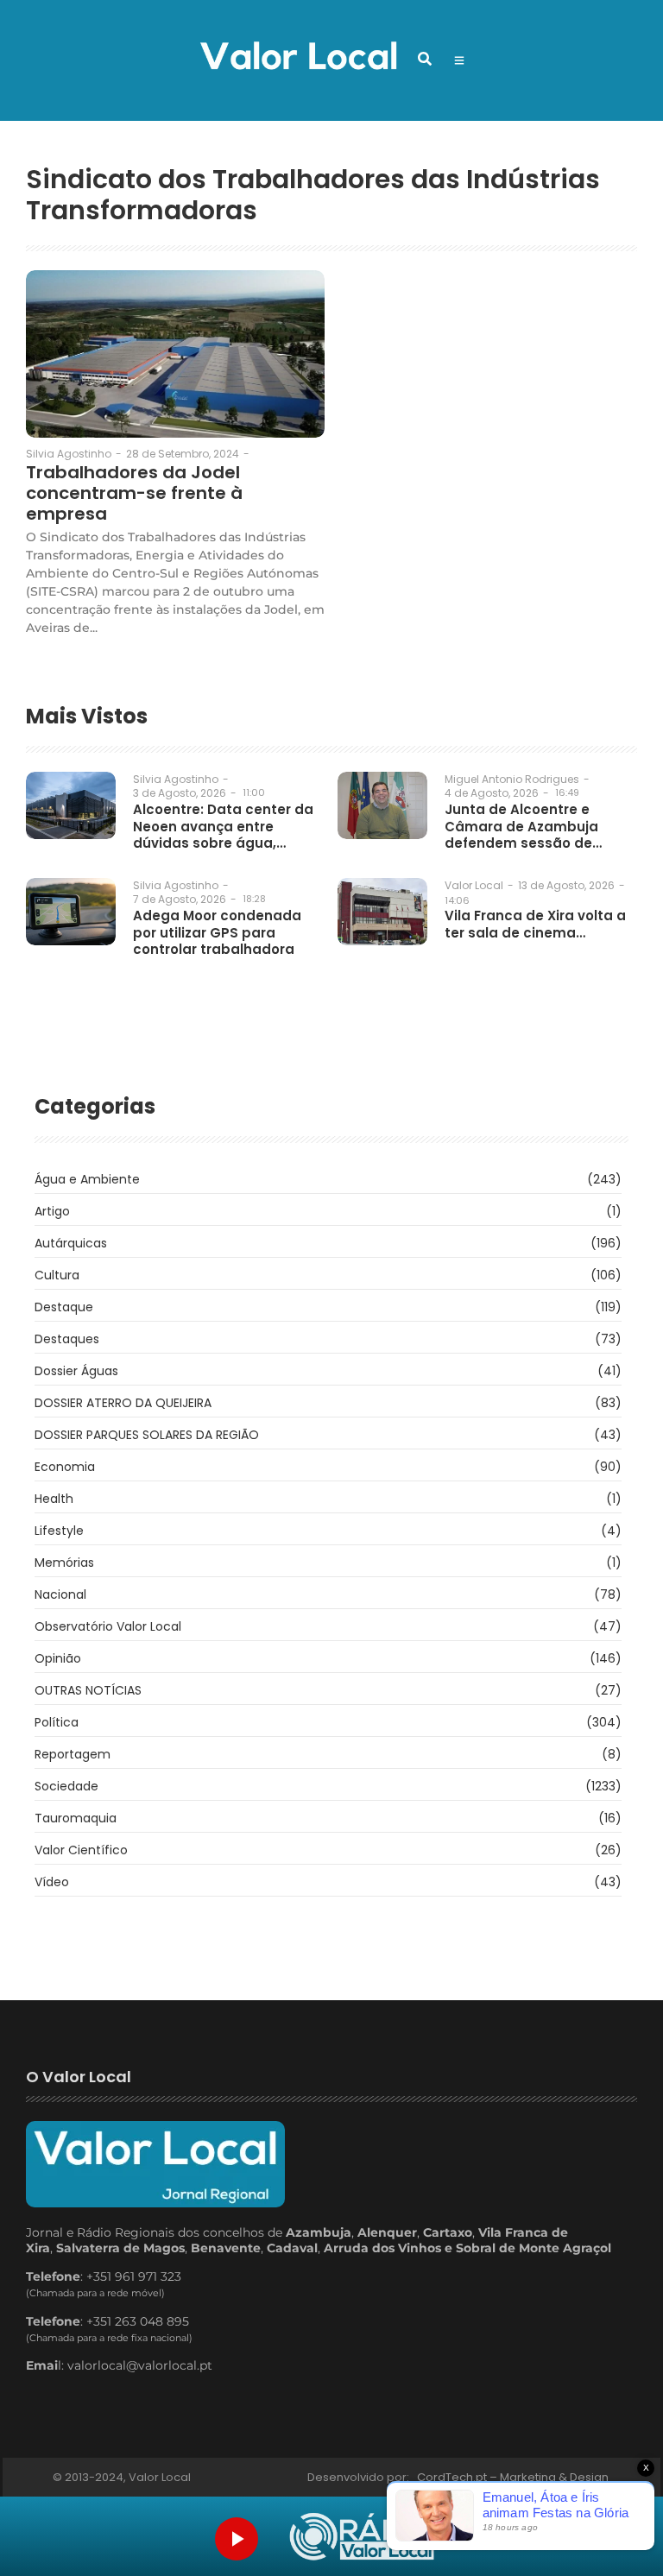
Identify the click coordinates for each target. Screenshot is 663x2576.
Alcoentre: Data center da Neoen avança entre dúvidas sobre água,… (223, 827)
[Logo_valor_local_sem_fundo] (298, 58)
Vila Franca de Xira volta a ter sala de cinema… (535, 924)
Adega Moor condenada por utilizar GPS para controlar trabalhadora (217, 933)
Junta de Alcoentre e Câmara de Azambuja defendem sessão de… (523, 827)
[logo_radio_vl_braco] (362, 2537)
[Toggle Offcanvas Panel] (459, 60)
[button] (425, 59)
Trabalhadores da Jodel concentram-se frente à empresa (134, 493)
